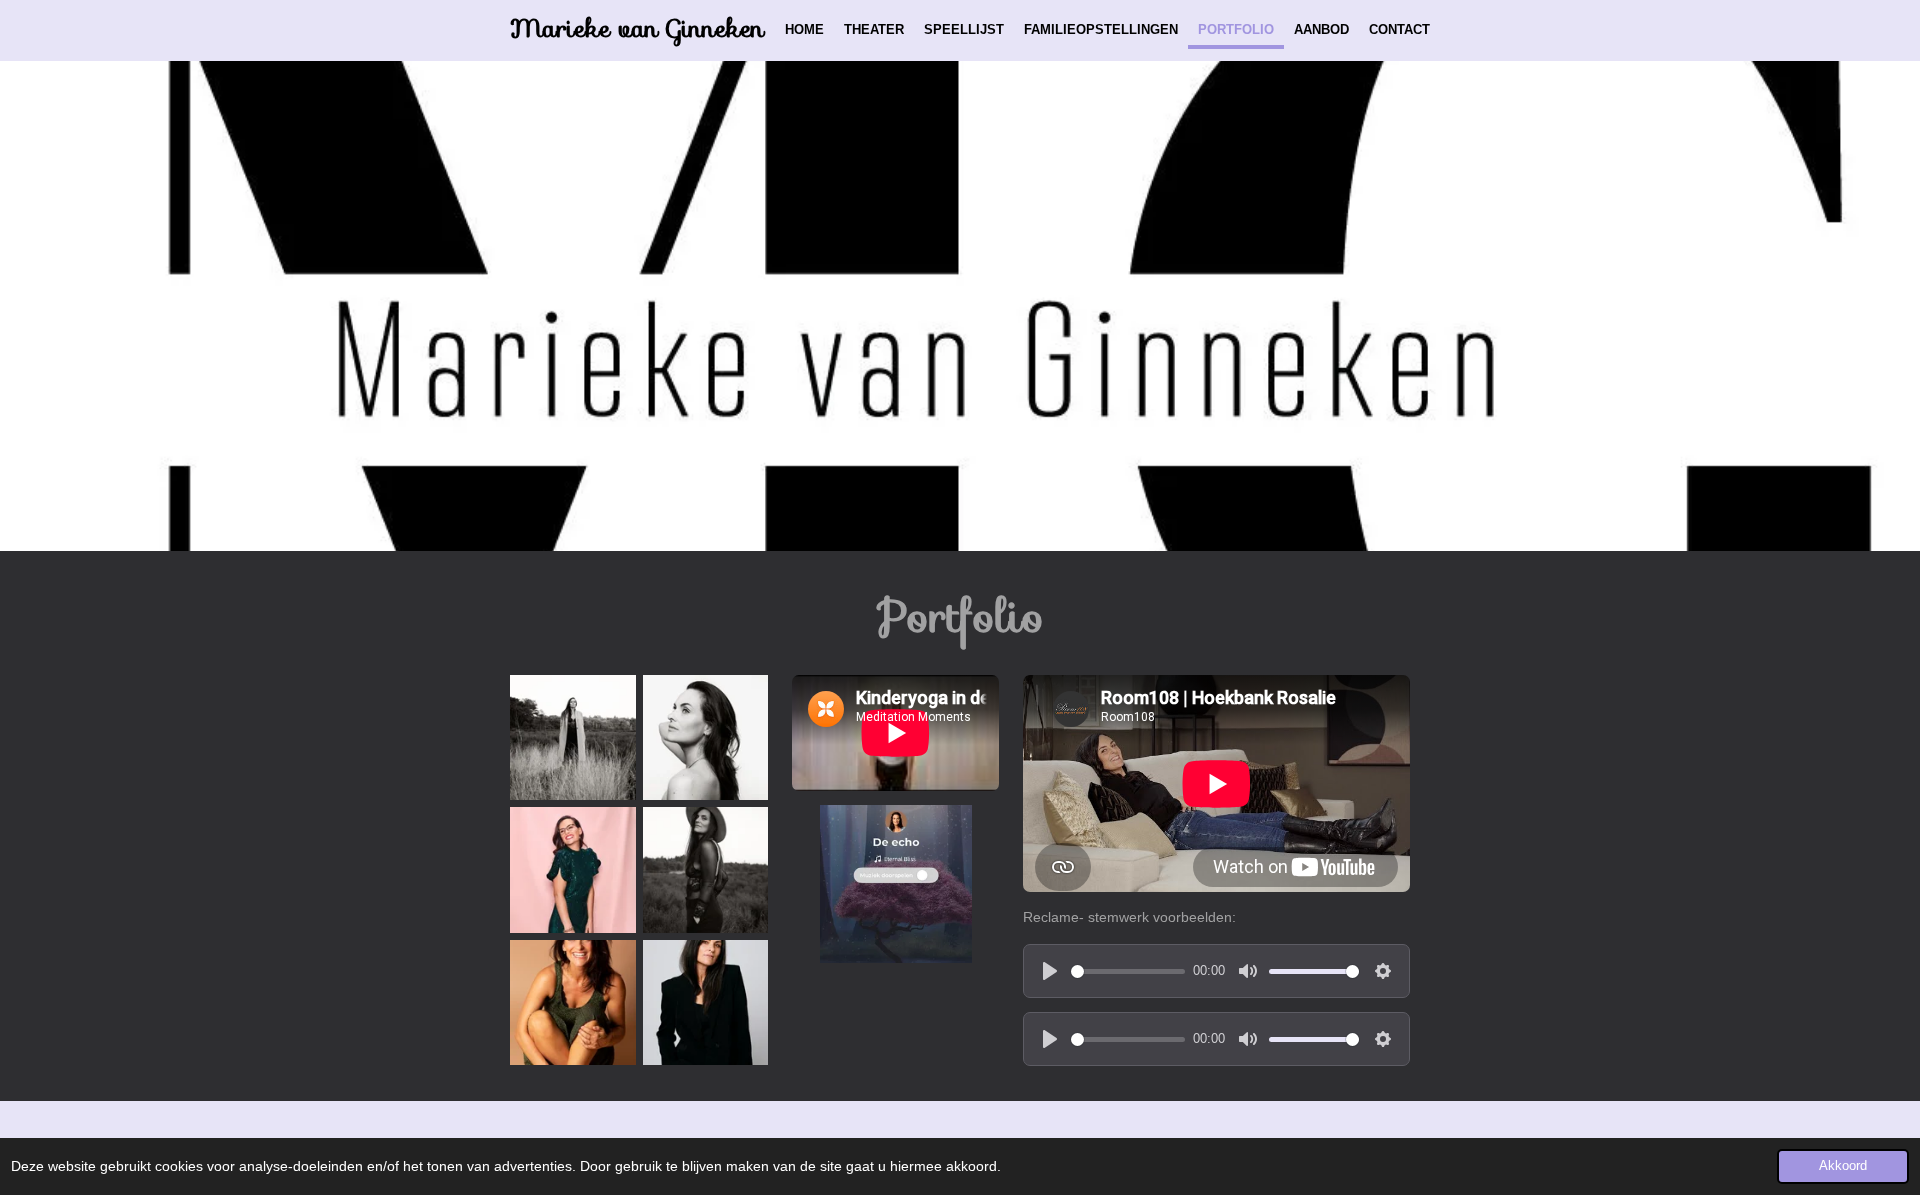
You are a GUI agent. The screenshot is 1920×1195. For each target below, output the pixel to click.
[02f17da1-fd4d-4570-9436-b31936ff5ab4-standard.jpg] (705, 870)
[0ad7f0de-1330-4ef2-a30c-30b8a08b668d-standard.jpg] (705, 737)
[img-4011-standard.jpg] (573, 1002)
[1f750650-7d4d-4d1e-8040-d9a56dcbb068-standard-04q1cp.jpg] (573, 870)
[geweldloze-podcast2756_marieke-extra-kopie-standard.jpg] (705, 1002)
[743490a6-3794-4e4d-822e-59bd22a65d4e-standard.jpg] (573, 737)
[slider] (1128, 971)
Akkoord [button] (1843, 1166)
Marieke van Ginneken (637, 28)
